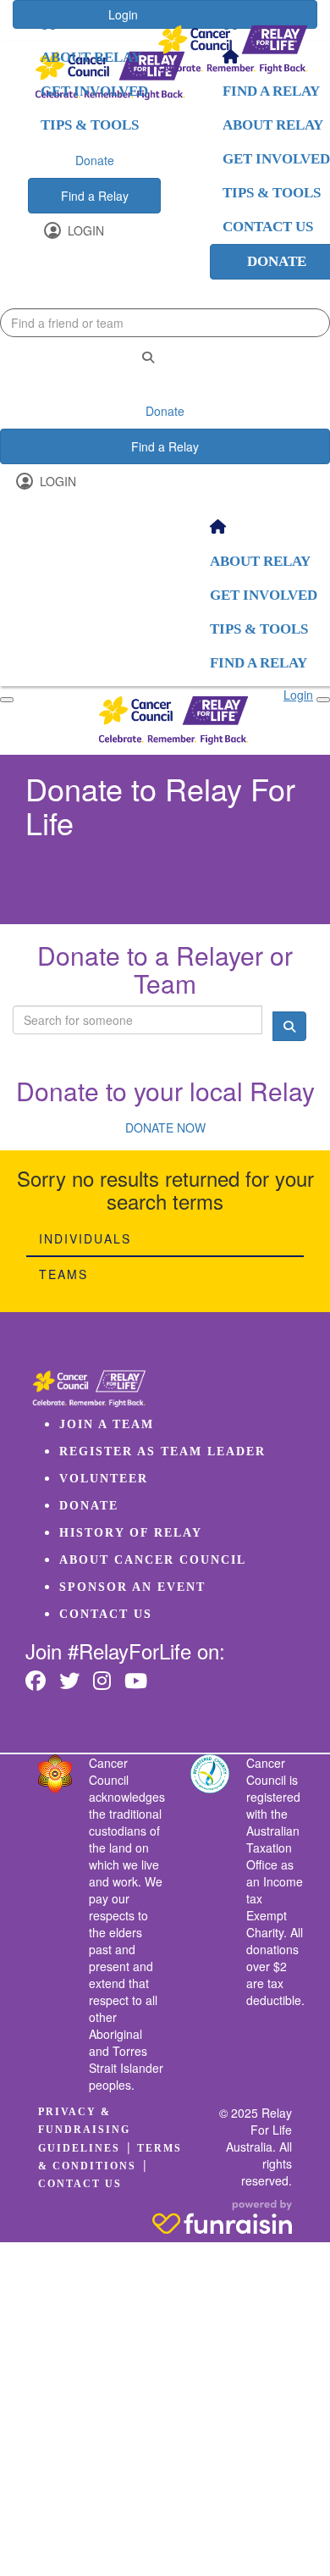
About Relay (91, 57)
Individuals (85, 1238)
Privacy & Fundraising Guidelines (84, 2130)
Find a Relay (95, 196)
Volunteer (104, 1479)
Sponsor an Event (132, 1587)
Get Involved (94, 91)
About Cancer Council (153, 1560)
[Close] (323, 700)
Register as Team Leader (162, 1451)
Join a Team (107, 1424)
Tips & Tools (90, 125)
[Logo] (233, 50)
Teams (63, 1274)
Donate (95, 160)
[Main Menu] (7, 700)
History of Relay (131, 1533)
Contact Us (106, 1614)
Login (84, 230)
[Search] (148, 357)
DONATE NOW (165, 1127)
